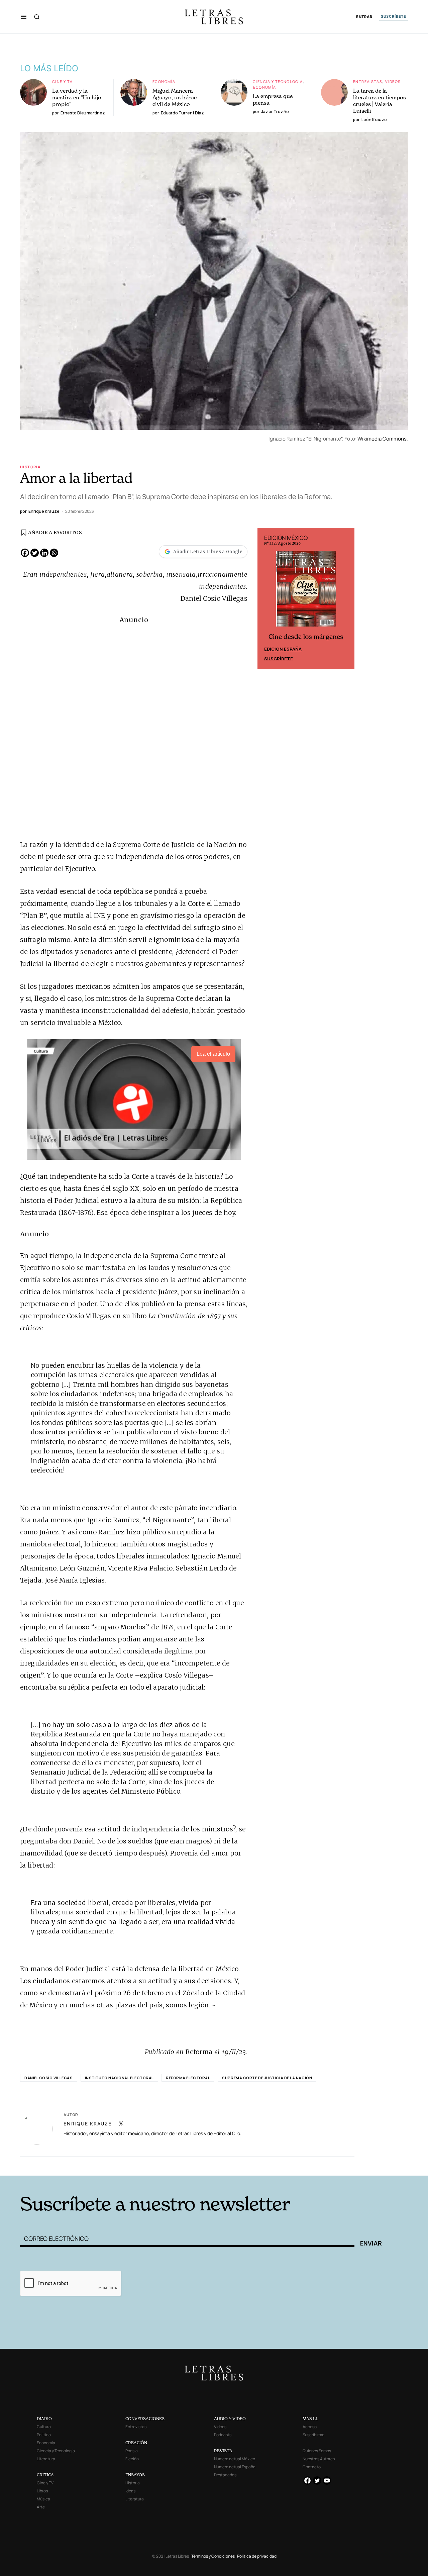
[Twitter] (35, 553)
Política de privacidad (257, 2556)
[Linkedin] (44, 553)
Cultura (44, 2427)
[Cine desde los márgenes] (306, 591)
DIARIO (44, 2419)
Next (346, 599)
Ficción (132, 2459)
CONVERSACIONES (145, 2419)
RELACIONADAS (111, 2165)
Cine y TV (62, 81)
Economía (164, 81)
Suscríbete (279, 659)
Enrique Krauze (88, 2124)
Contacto (312, 2467)
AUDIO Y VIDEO (230, 2419)
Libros (42, 2491)
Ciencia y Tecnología (278, 81)
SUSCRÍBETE (394, 16)
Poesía (132, 2451)
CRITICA (45, 2475)
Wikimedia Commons (382, 439)
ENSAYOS (135, 2475)
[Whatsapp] (54, 553)
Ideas (130, 2491)
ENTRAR (364, 17)
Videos (393, 81)
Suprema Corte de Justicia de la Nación (267, 2078)
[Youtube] (327, 2480)
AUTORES (304, 2165)
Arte (41, 2507)
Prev (266, 599)
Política (44, 2435)
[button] (24, 17)
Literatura (46, 2459)
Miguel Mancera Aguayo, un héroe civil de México (175, 97)
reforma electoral (188, 2078)
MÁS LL (310, 2419)
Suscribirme (313, 2435)
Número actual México (235, 2459)
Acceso (310, 2427)
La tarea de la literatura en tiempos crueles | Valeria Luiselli (380, 101)
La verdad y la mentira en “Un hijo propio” (77, 97)
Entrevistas (368, 81)
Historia (30, 467)
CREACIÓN (136, 2443)
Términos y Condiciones (213, 2556)
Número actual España (235, 2467)
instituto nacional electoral (119, 2078)
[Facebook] (25, 553)
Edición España (283, 649)
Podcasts (223, 2435)
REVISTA (223, 2451)
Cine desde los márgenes (306, 637)
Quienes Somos (317, 2451)
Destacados (225, 2475)
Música (43, 2499)
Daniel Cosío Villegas (49, 2078)
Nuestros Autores (319, 2459)
